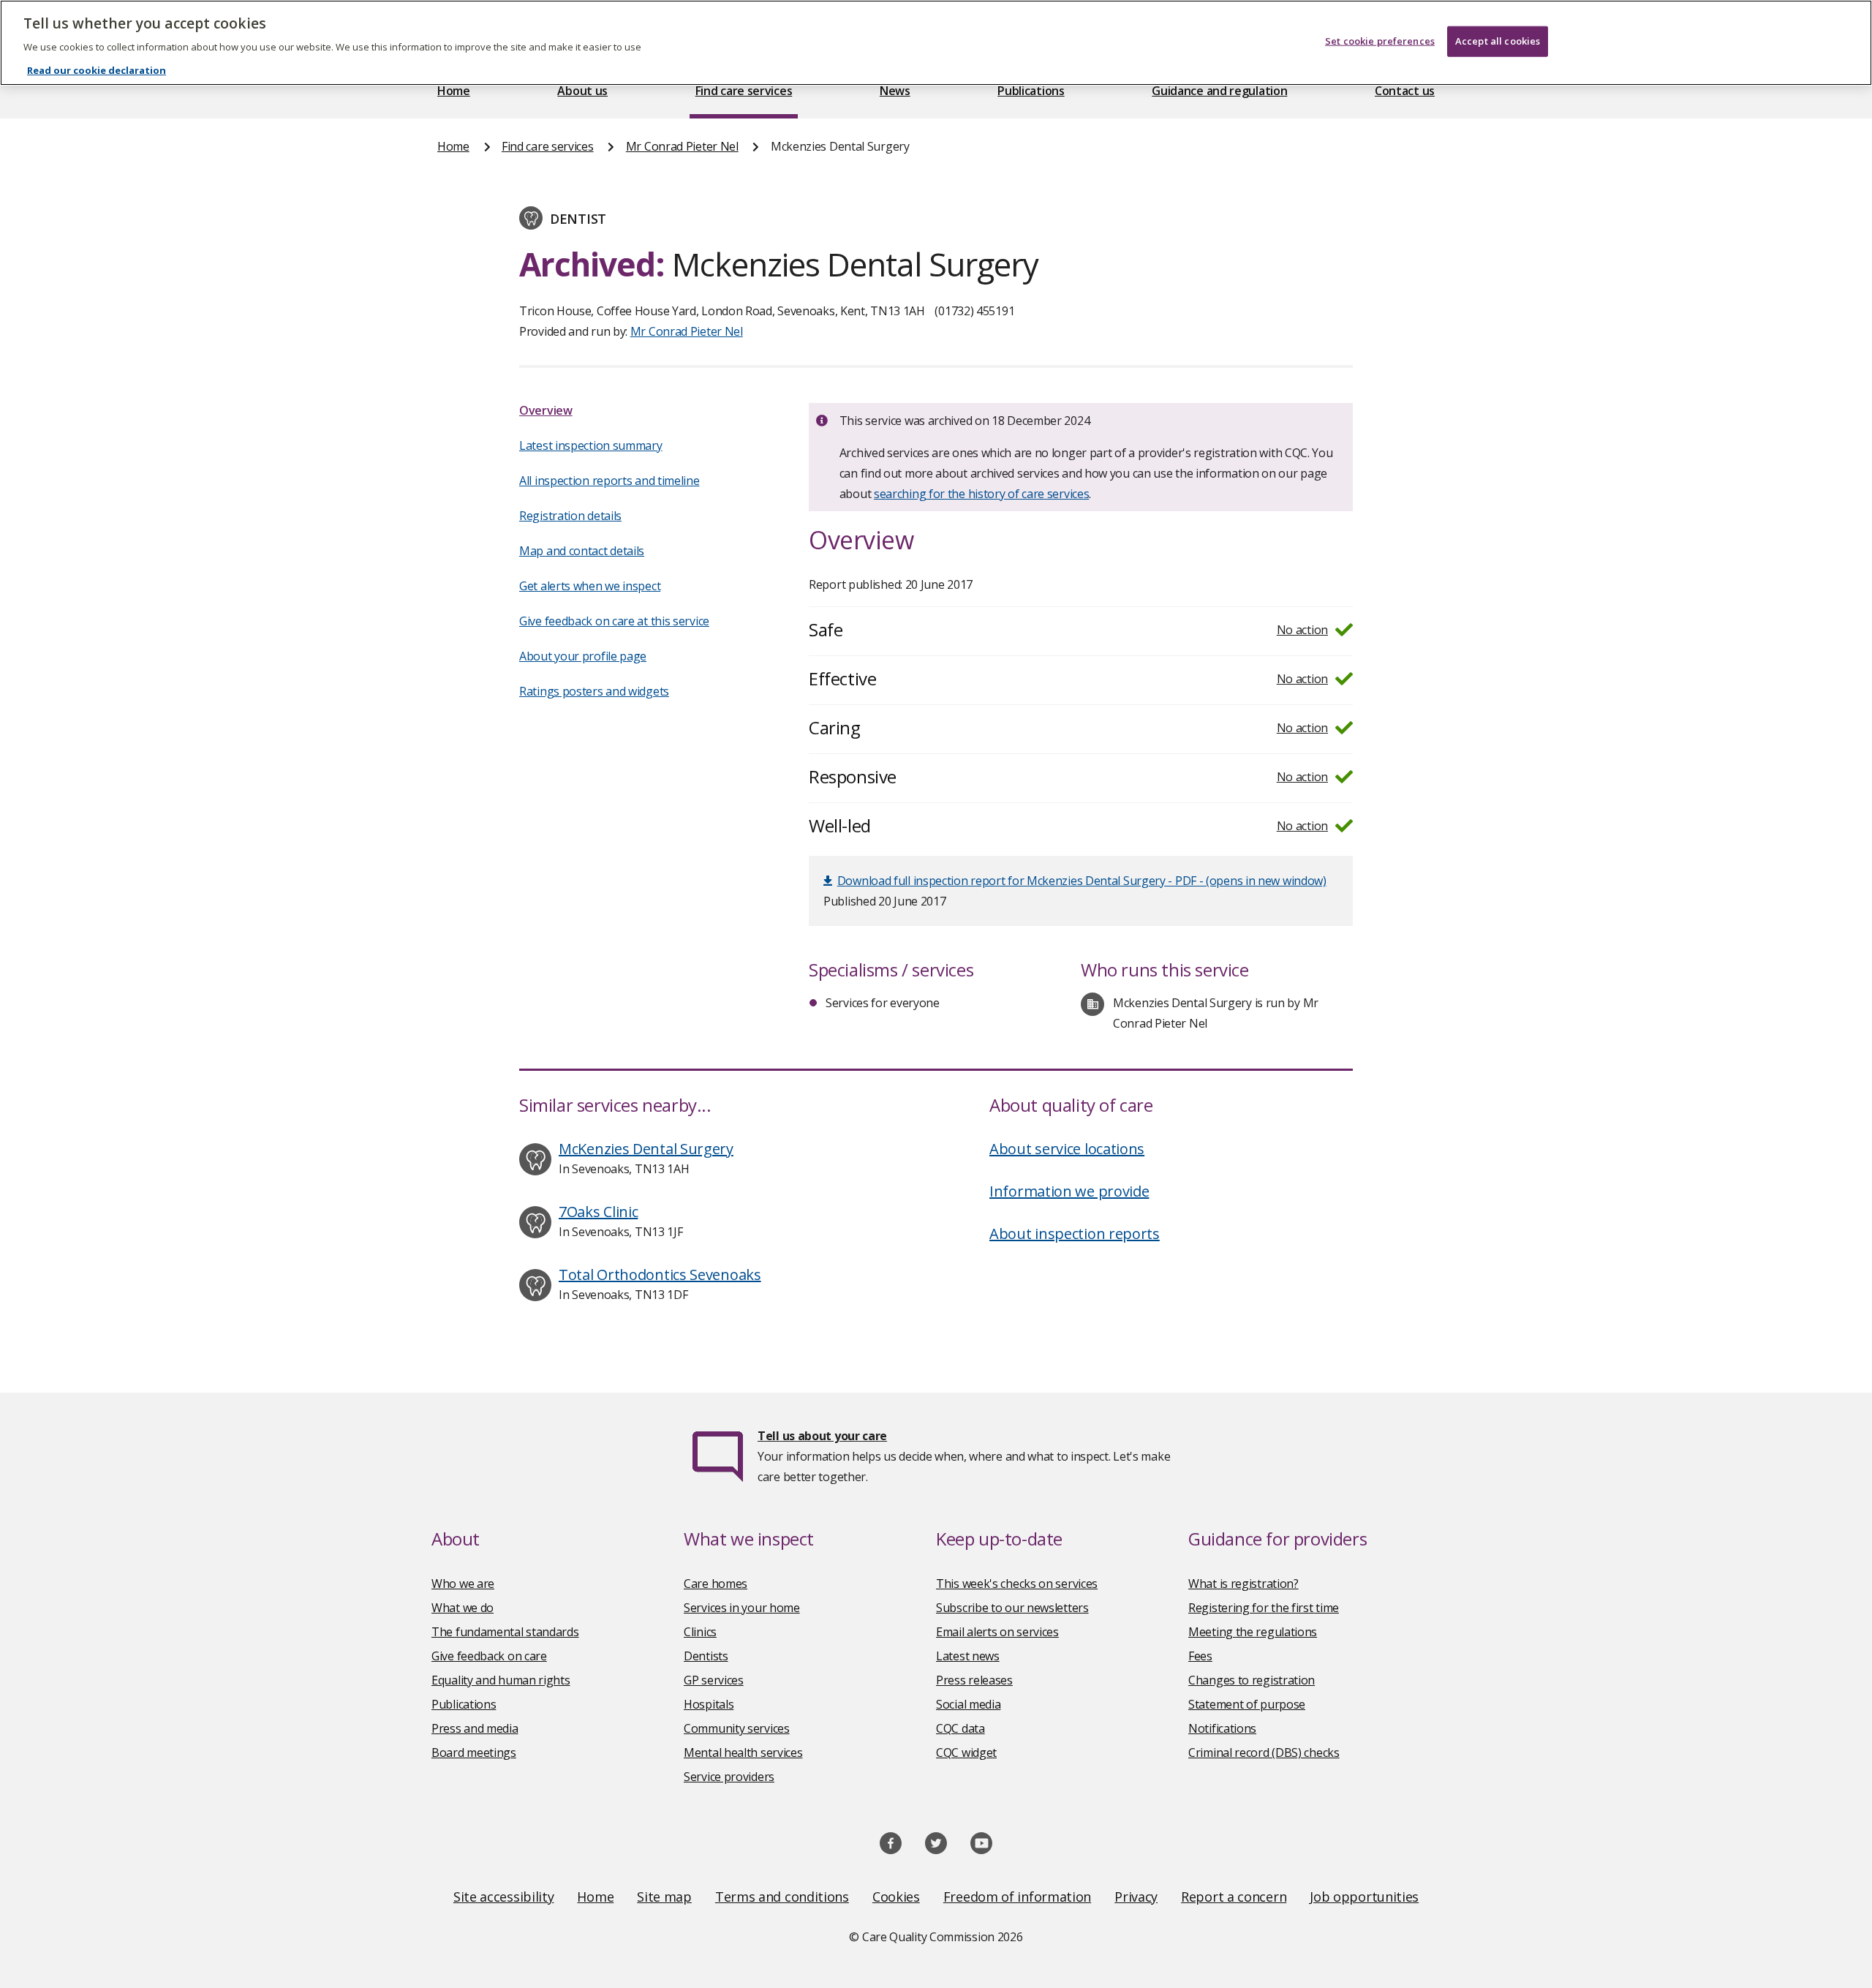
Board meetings (474, 1752)
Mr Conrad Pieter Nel (682, 146)
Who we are (463, 1584)
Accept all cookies (1498, 41)
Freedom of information (1017, 1897)
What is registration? (1243, 1584)
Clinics (700, 1632)
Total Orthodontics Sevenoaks (660, 1274)
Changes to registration (1252, 1680)
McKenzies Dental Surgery (646, 1149)
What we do (463, 1608)
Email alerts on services (997, 1632)
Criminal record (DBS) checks (1264, 1752)
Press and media (475, 1728)
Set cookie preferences (1380, 41)
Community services (737, 1728)
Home (454, 91)
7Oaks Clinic (598, 1212)
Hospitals (709, 1704)
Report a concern (1234, 1897)
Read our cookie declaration (97, 70)
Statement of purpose (1247, 1704)
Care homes (716, 1584)
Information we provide (1069, 1191)
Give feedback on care (489, 1656)
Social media (968, 1704)
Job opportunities (1364, 1897)
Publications (1031, 91)
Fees (1200, 1656)
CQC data (960, 1728)
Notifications (1222, 1728)
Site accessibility (504, 1897)
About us (582, 91)
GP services (714, 1680)
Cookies (896, 1897)
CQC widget (966, 1752)
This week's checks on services (1017, 1584)
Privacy (1136, 1897)
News (895, 91)
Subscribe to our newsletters (1012, 1608)
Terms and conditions (782, 1897)
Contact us (1405, 91)
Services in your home (742, 1608)
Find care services (744, 91)
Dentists (706, 1656)
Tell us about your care (822, 1436)
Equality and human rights (501, 1680)
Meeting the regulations (1253, 1632)
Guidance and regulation (1219, 91)
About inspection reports (1075, 1234)
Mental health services (743, 1752)
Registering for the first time (1264, 1608)
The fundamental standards (505, 1632)
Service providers (729, 1777)
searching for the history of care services (981, 494)
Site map (664, 1897)
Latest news (968, 1656)
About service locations (1067, 1149)
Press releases (974, 1680)
